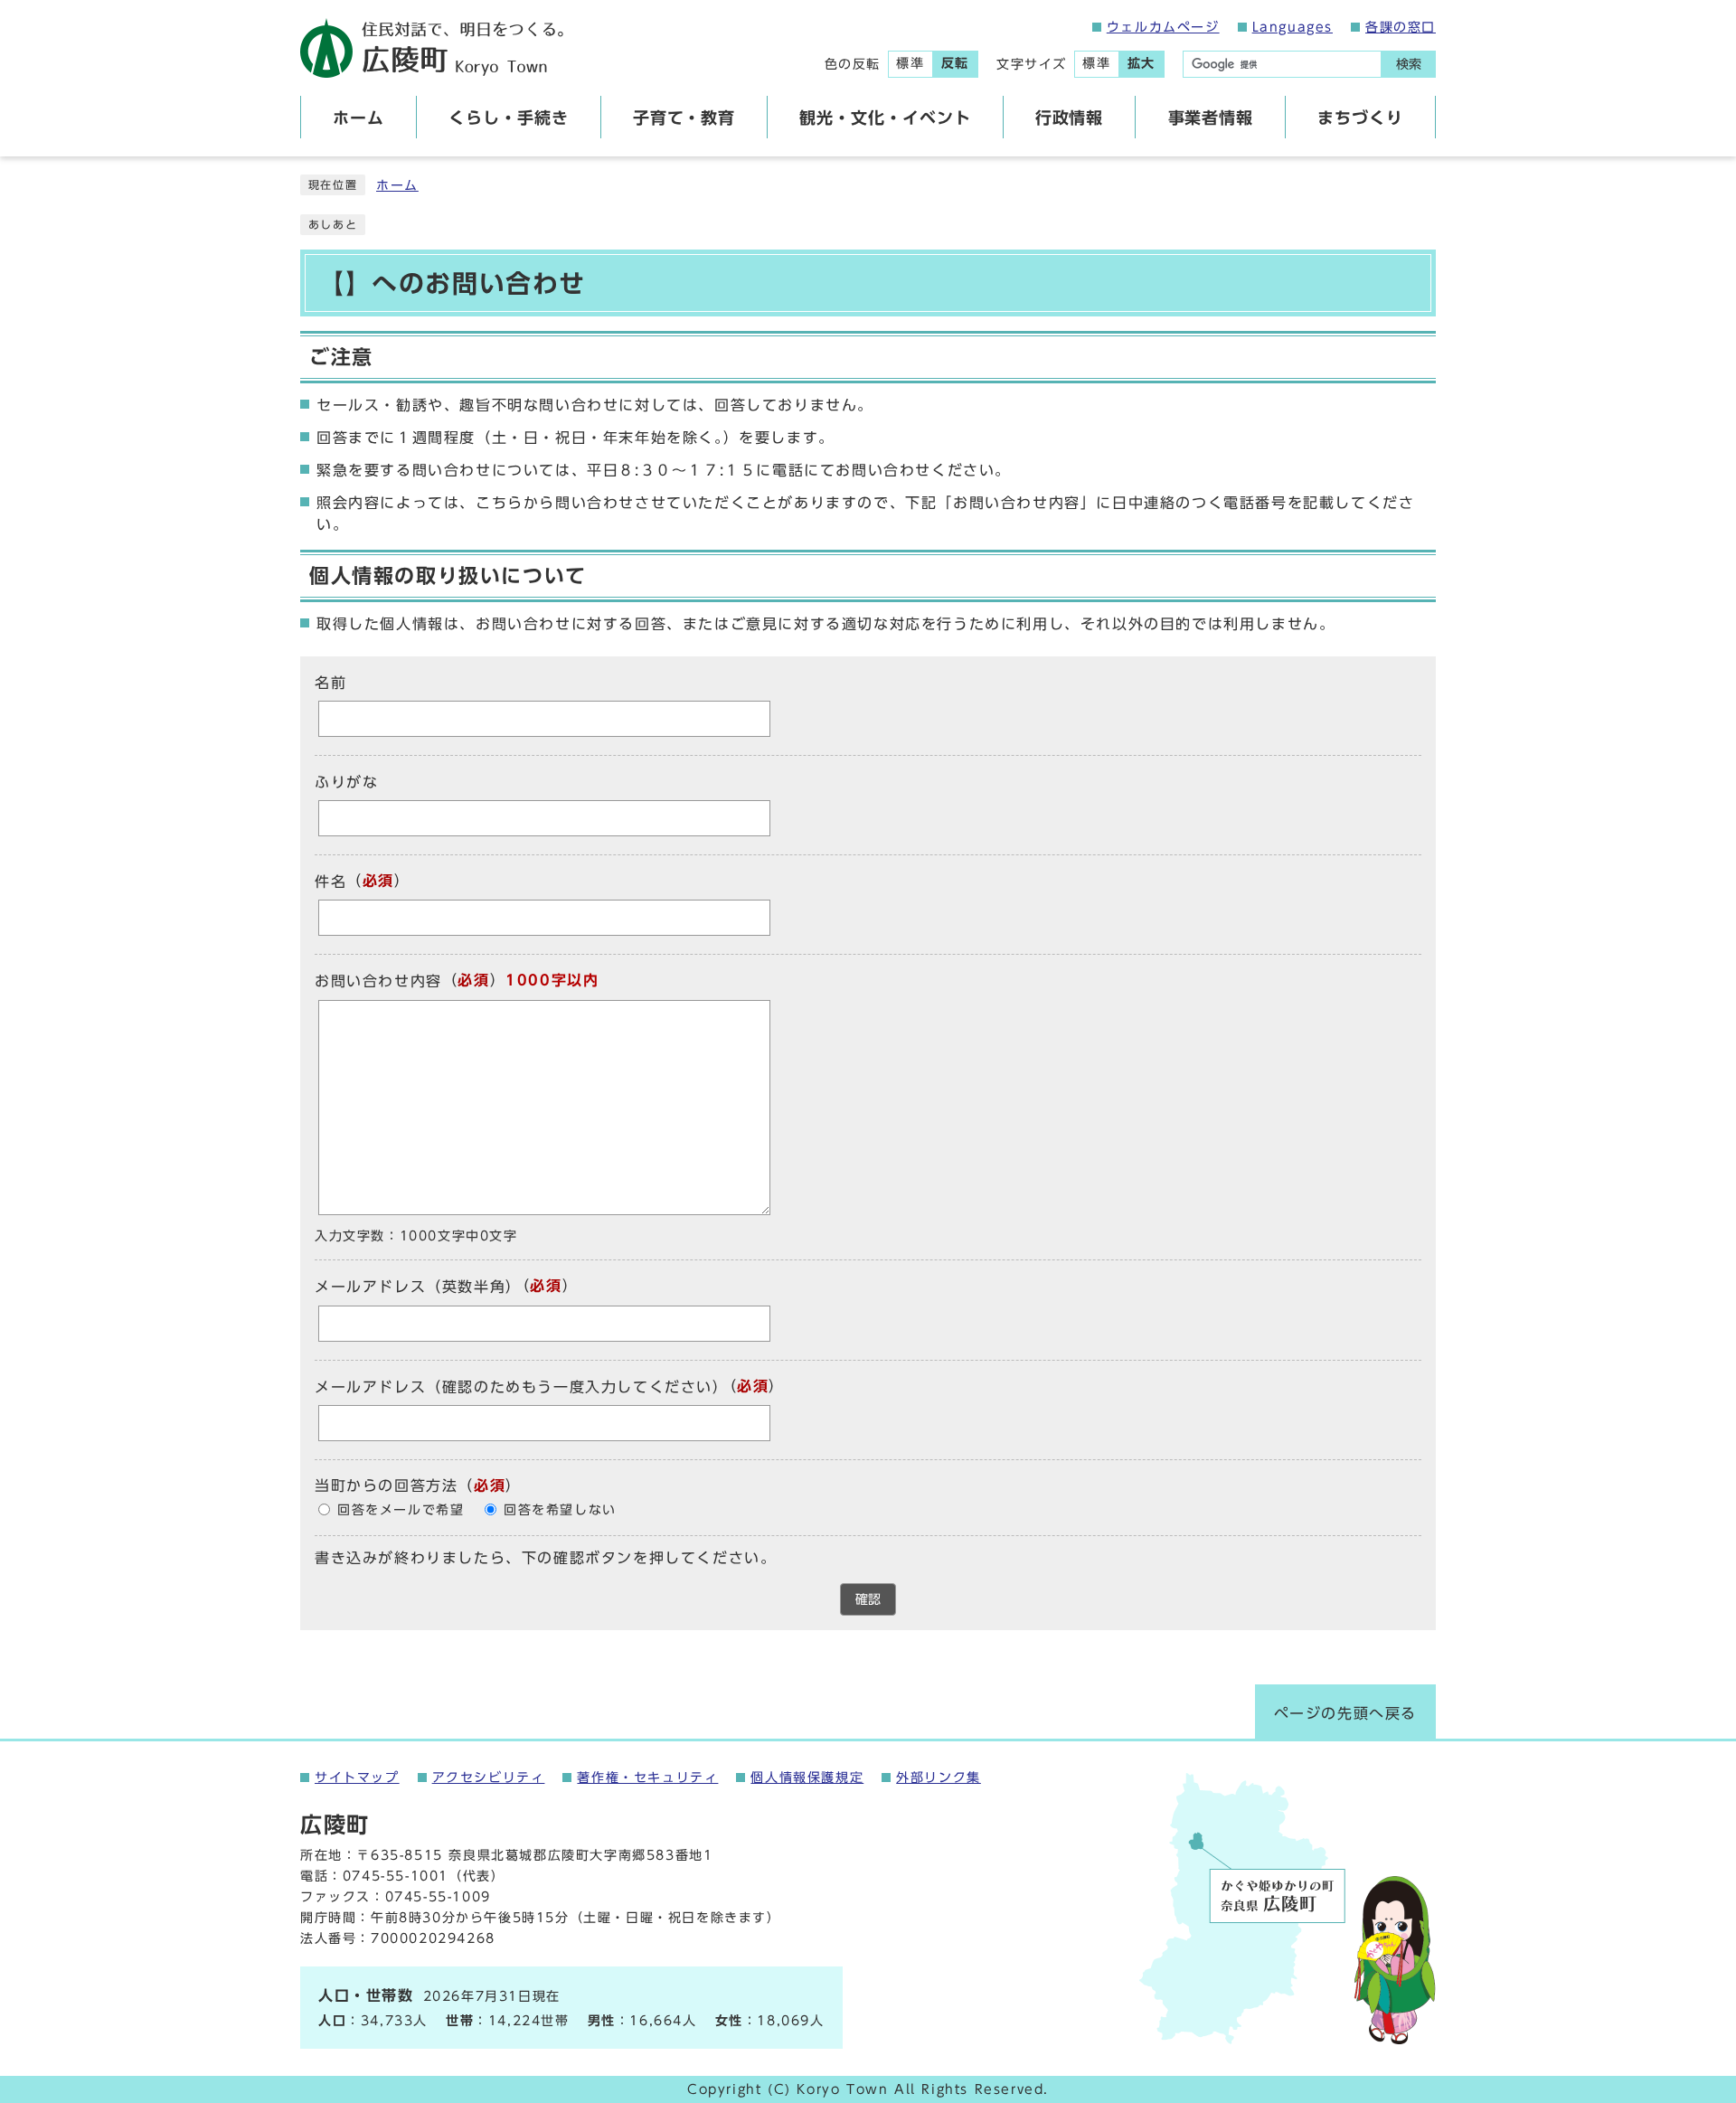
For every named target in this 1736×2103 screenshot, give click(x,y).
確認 (868, 1599)
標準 (910, 63)
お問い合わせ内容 (378, 982)
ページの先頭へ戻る (1345, 1713)
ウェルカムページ (1163, 27)
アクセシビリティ (489, 1778)
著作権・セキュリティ (647, 1778)
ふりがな (346, 782)
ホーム (397, 185)
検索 (1409, 64)
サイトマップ (357, 1778)
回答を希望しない (560, 1510)
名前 (330, 683)
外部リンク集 (939, 1778)
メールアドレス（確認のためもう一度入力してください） (522, 1387)
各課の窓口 (1401, 27)
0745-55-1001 (396, 1876)
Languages (1293, 27)
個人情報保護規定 (807, 1778)
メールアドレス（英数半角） (418, 1287)
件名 (330, 882)
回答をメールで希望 (401, 1510)
